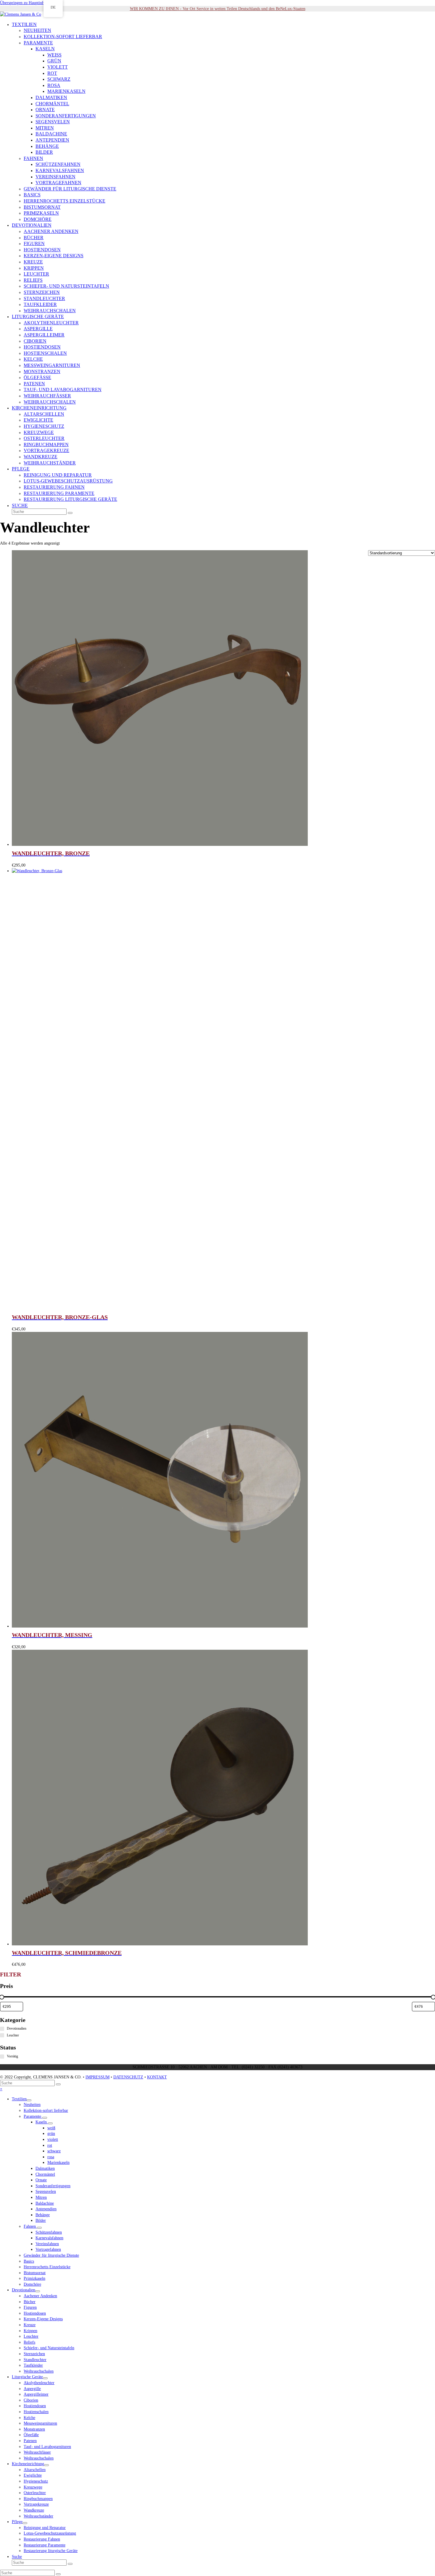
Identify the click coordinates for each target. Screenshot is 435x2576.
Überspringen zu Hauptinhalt (24, 3)
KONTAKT (157, 2077)
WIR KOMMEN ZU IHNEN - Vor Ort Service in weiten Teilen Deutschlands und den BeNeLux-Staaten (218, 9)
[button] (20, 506)
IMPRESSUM (98, 2077)
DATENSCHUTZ (128, 2077)
